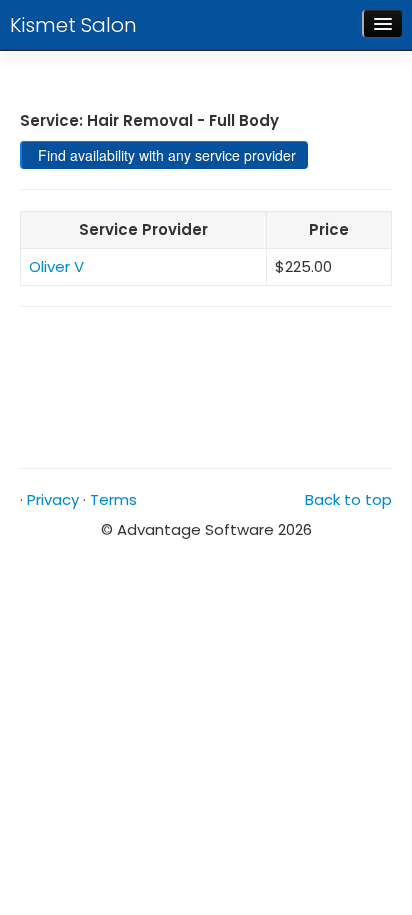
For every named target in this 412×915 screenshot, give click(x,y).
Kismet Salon (73, 25)
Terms (113, 499)
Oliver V (56, 266)
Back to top (348, 499)
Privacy (53, 499)
